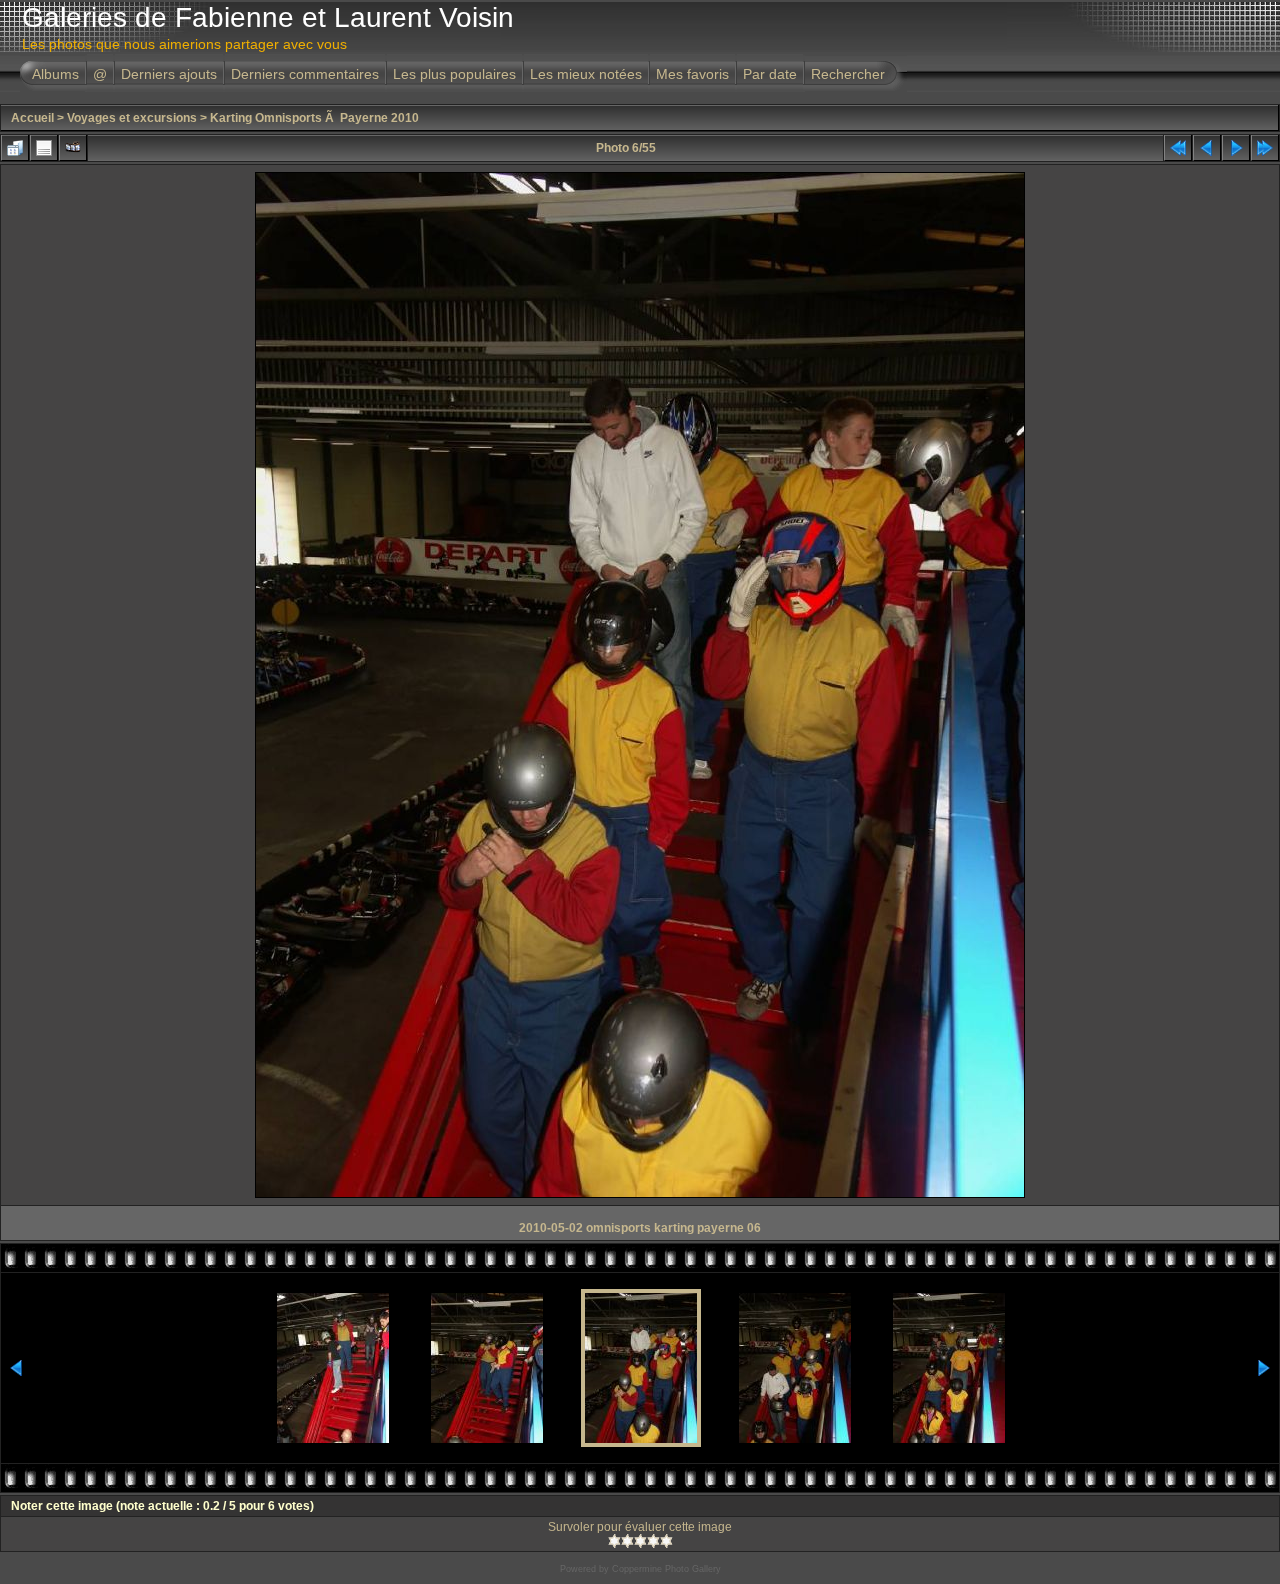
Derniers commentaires (305, 74)
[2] (627, 1541)
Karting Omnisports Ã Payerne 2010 (314, 118)
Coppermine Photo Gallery (666, 1569)
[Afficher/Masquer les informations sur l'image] (44, 148)
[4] (653, 1541)
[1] (614, 1541)
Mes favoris (692, 74)
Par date (770, 74)
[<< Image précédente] (1207, 148)
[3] (640, 1541)
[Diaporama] (73, 148)
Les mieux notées (586, 74)
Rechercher (848, 74)
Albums (55, 74)
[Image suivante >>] (1236, 148)
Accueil (32, 118)
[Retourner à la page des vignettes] (15, 148)
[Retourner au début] (1178, 148)
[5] (666, 1541)
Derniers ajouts (169, 74)
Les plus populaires (454, 74)
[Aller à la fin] (1265, 148)
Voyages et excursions (132, 118)
